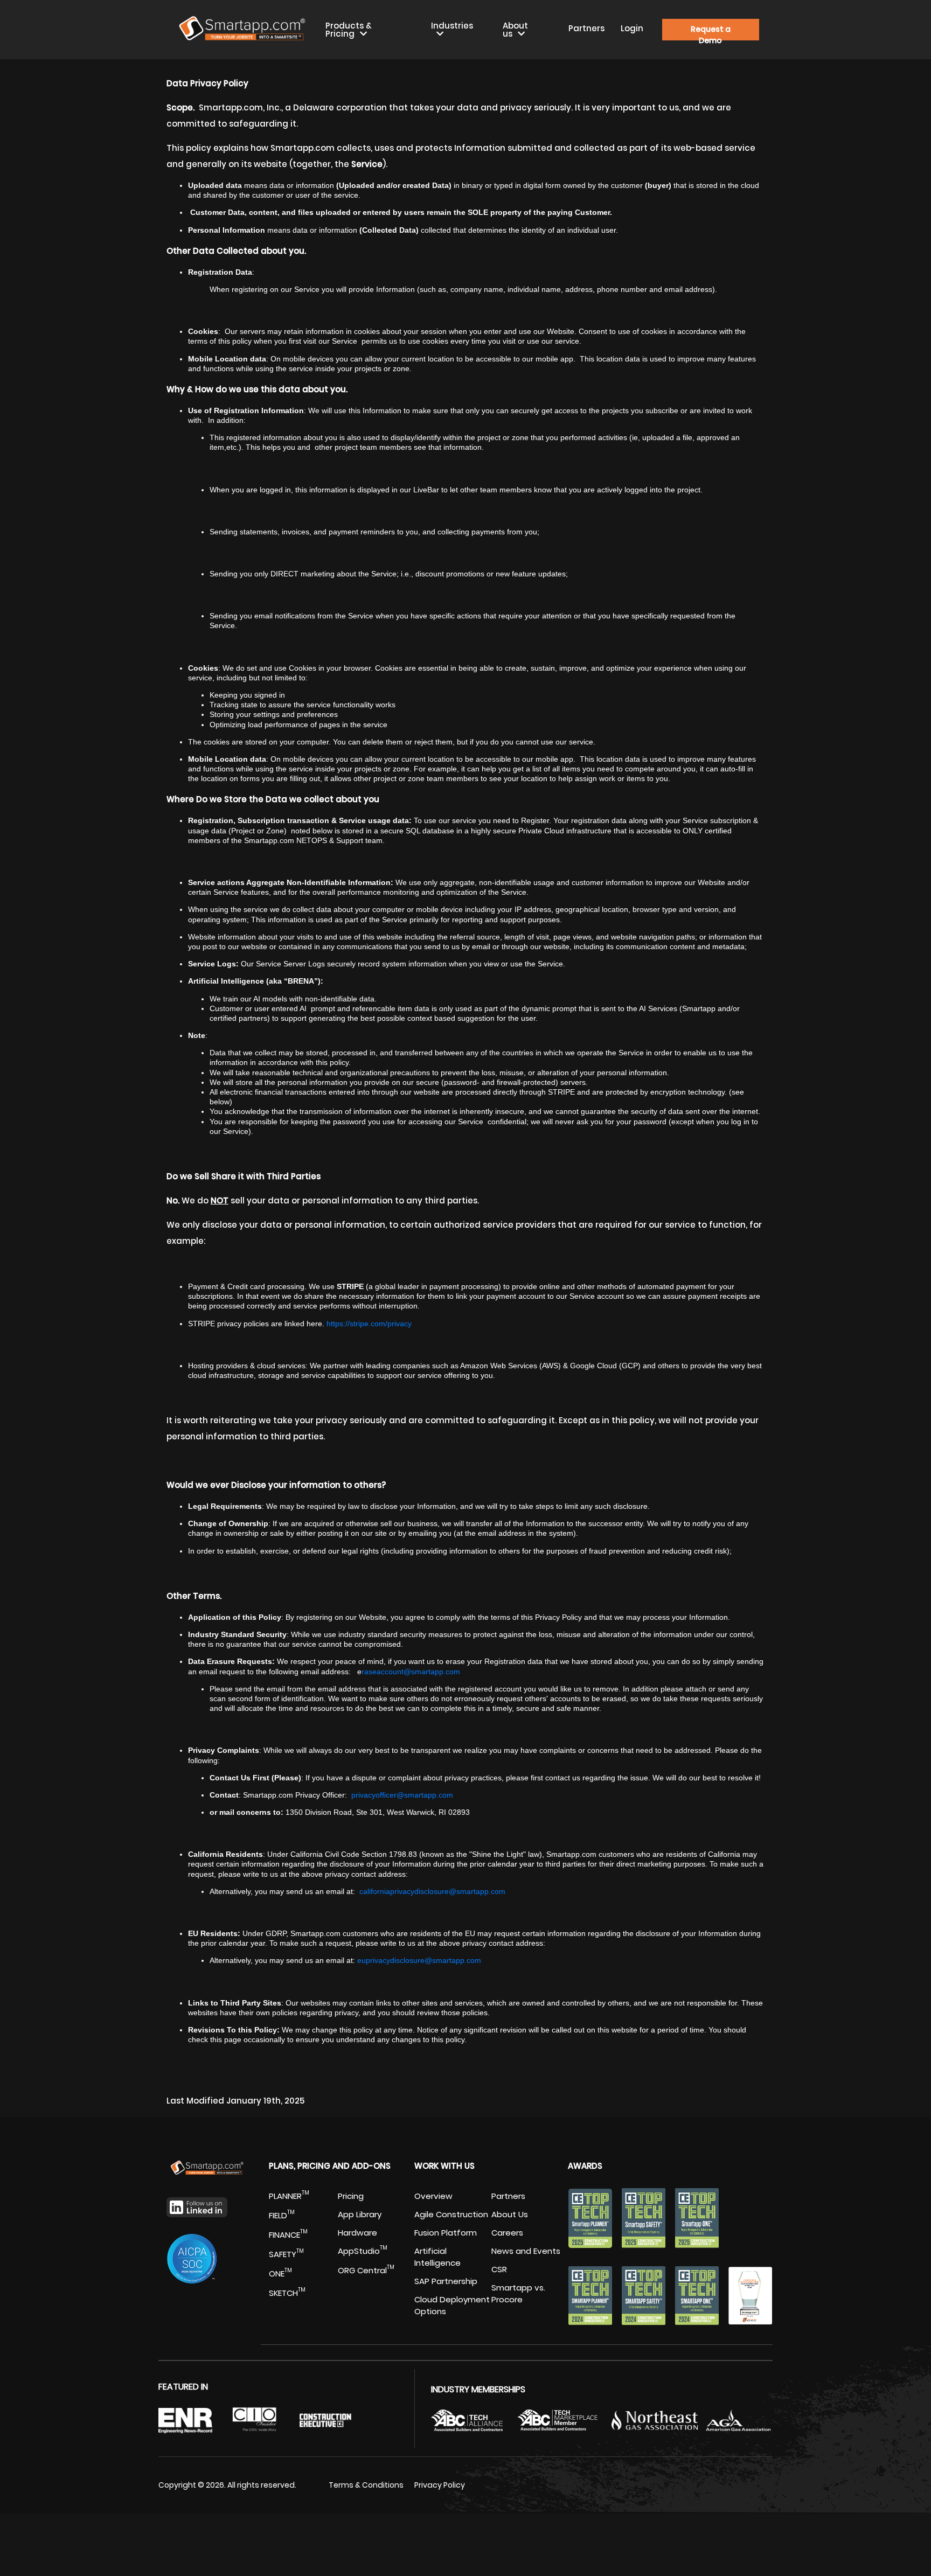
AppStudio (363, 2251)
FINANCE (288, 2235)
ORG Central (366, 2270)
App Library (360, 2214)
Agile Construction (451, 2214)
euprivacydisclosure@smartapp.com (419, 1960)
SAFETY (286, 2254)
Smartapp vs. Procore (518, 2293)
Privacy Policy (440, 2485)
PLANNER (289, 2196)
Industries (452, 26)
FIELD (282, 2215)
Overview (433, 2196)
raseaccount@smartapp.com (411, 1672)
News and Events (526, 2251)
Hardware (357, 2233)
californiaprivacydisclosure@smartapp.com (432, 1891)
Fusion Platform (446, 2233)
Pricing (351, 2196)
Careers (507, 2233)
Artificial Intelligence (437, 2257)
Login (632, 28)
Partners (586, 28)
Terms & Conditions (366, 2485)
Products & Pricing (349, 30)
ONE (280, 2274)
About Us (510, 2214)
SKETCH (287, 2293)
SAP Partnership (446, 2281)
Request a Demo (711, 32)
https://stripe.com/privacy (369, 1324)
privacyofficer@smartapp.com (402, 1795)
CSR (499, 2269)
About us (515, 30)
